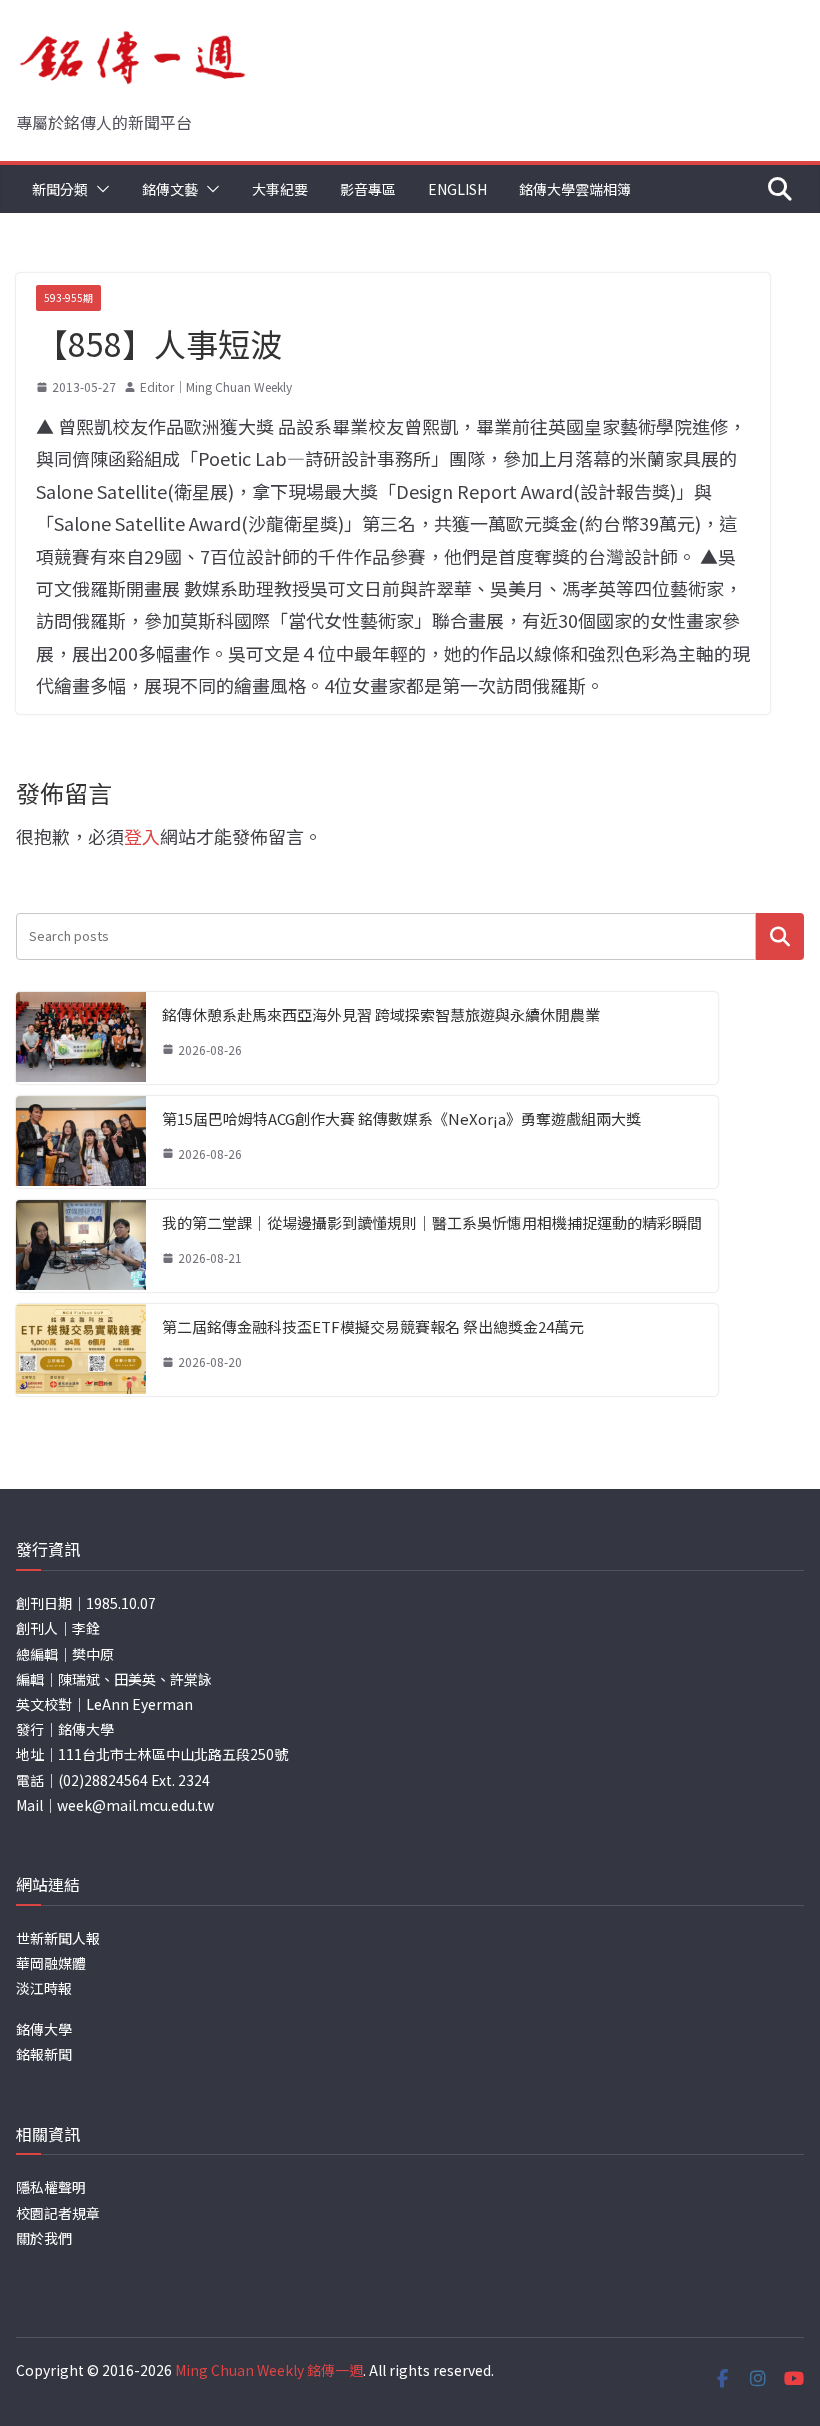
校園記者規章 (58, 2213)
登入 (142, 836)
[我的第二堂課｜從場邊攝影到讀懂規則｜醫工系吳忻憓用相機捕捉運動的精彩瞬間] (81, 1246)
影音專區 (368, 189)
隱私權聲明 (51, 2187)
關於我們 (44, 2238)
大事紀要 (280, 189)
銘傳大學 (44, 2029)
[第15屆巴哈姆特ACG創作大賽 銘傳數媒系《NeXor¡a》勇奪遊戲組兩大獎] (81, 1142)
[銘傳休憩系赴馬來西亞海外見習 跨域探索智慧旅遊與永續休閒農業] (81, 1038)
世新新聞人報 (58, 1938)
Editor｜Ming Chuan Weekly (216, 386)
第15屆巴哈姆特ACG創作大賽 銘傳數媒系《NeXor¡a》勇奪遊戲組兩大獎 (401, 1118)
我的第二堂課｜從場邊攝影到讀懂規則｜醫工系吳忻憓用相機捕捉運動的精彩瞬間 (432, 1222)
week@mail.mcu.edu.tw (135, 1805)
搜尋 (780, 936)
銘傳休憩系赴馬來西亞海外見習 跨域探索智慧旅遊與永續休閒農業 (381, 1014)
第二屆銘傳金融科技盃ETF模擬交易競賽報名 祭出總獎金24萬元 (373, 1326)
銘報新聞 (44, 2054)
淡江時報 (44, 1988)
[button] (99, 189)
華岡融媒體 (51, 1963)
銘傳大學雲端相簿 (575, 189)
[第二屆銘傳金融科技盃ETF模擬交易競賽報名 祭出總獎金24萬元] (81, 1350)
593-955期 (68, 297)
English (457, 189)
